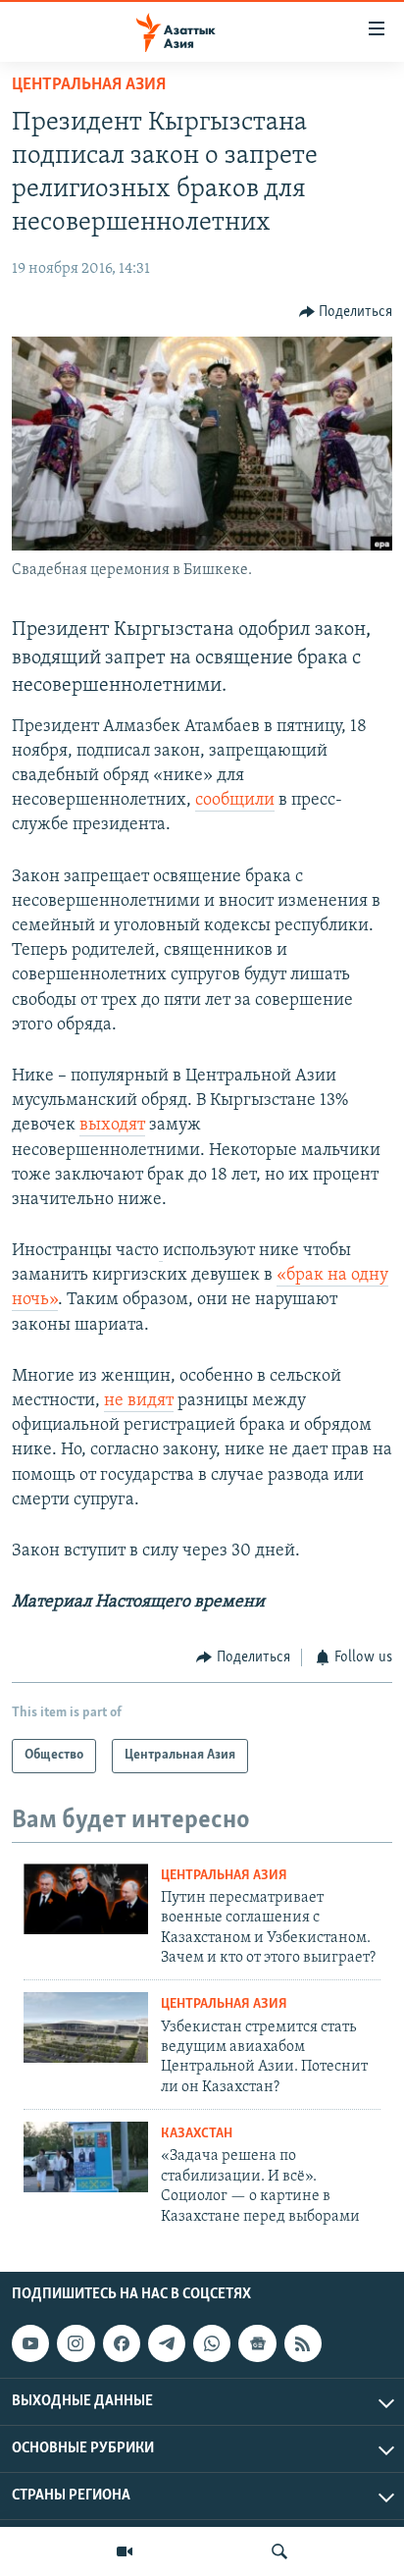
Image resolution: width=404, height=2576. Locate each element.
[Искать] (279, 2551)
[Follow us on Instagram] (76, 2343)
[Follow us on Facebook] (122, 2343)
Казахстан (197, 2134)
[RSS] (303, 2343)
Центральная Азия (89, 85)
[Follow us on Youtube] (30, 2343)
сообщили (235, 801)
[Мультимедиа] (125, 2551)
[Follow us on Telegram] (167, 2343)
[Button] (346, 312)
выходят (112, 1126)
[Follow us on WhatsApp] (212, 2343)
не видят (139, 1401)
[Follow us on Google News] (257, 2343)
